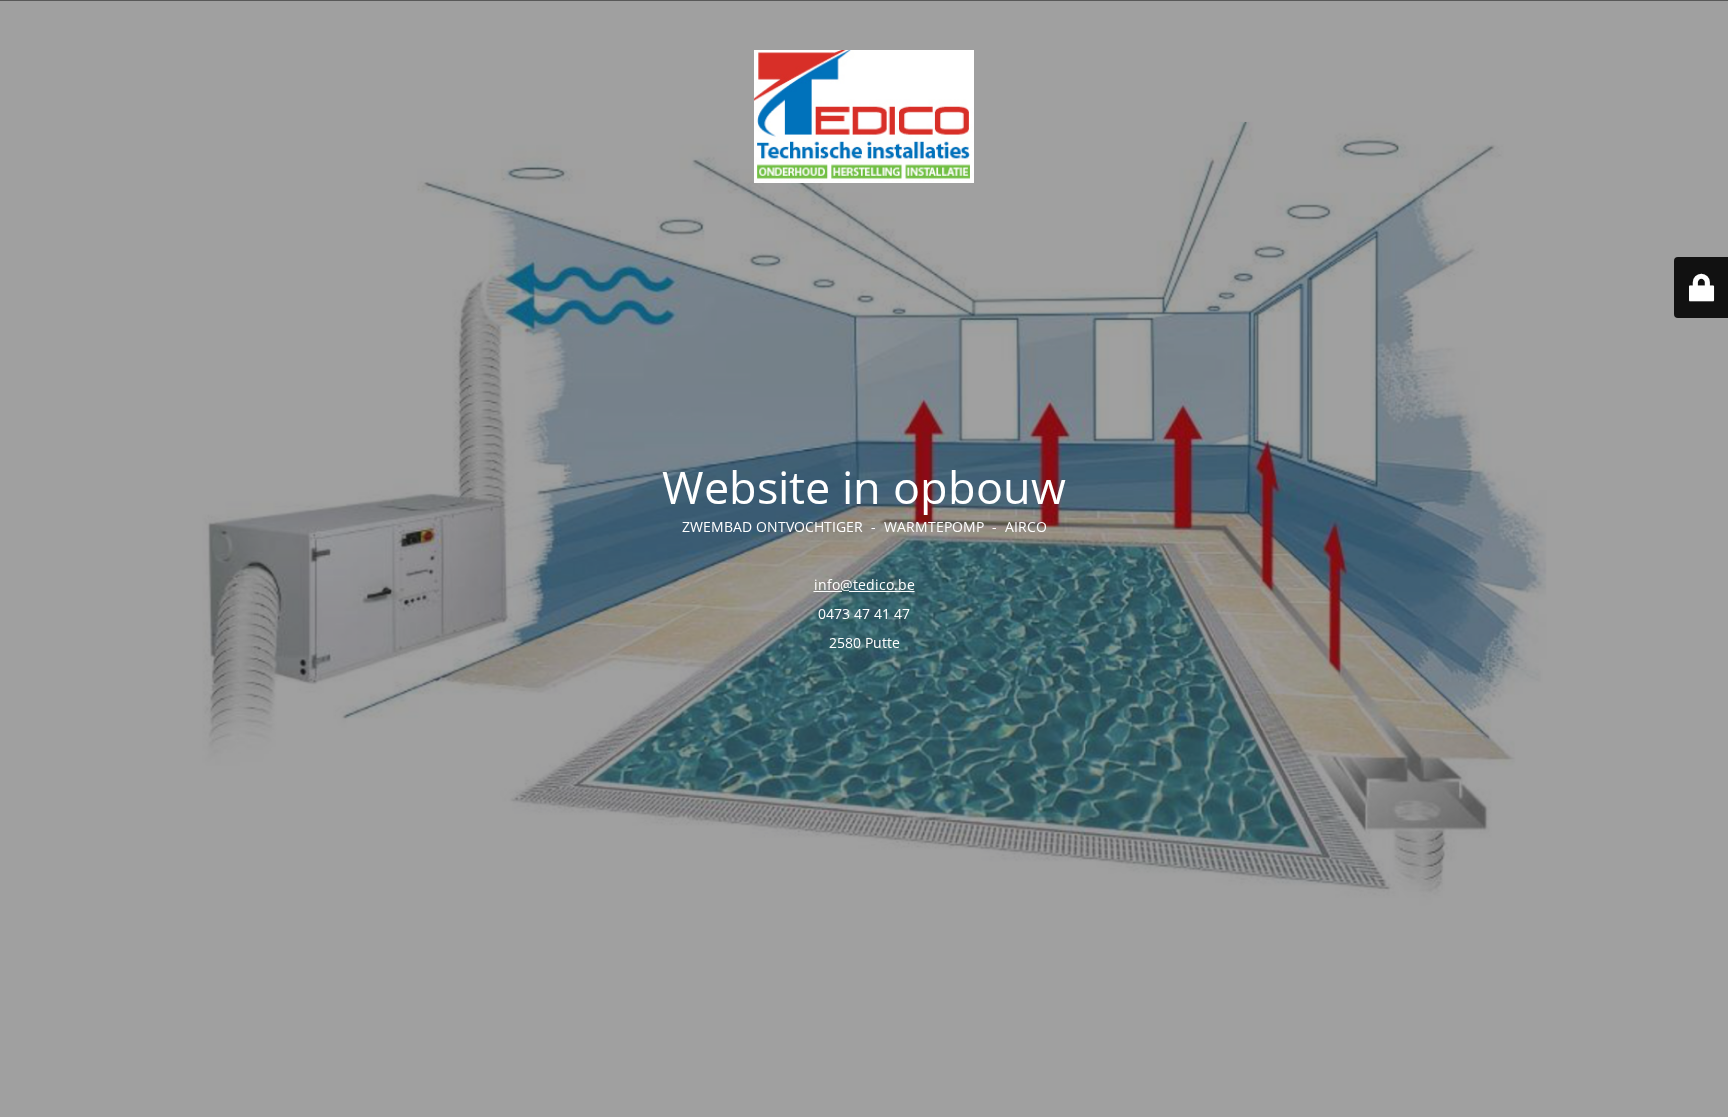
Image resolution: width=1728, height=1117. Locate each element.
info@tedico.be (864, 584)
